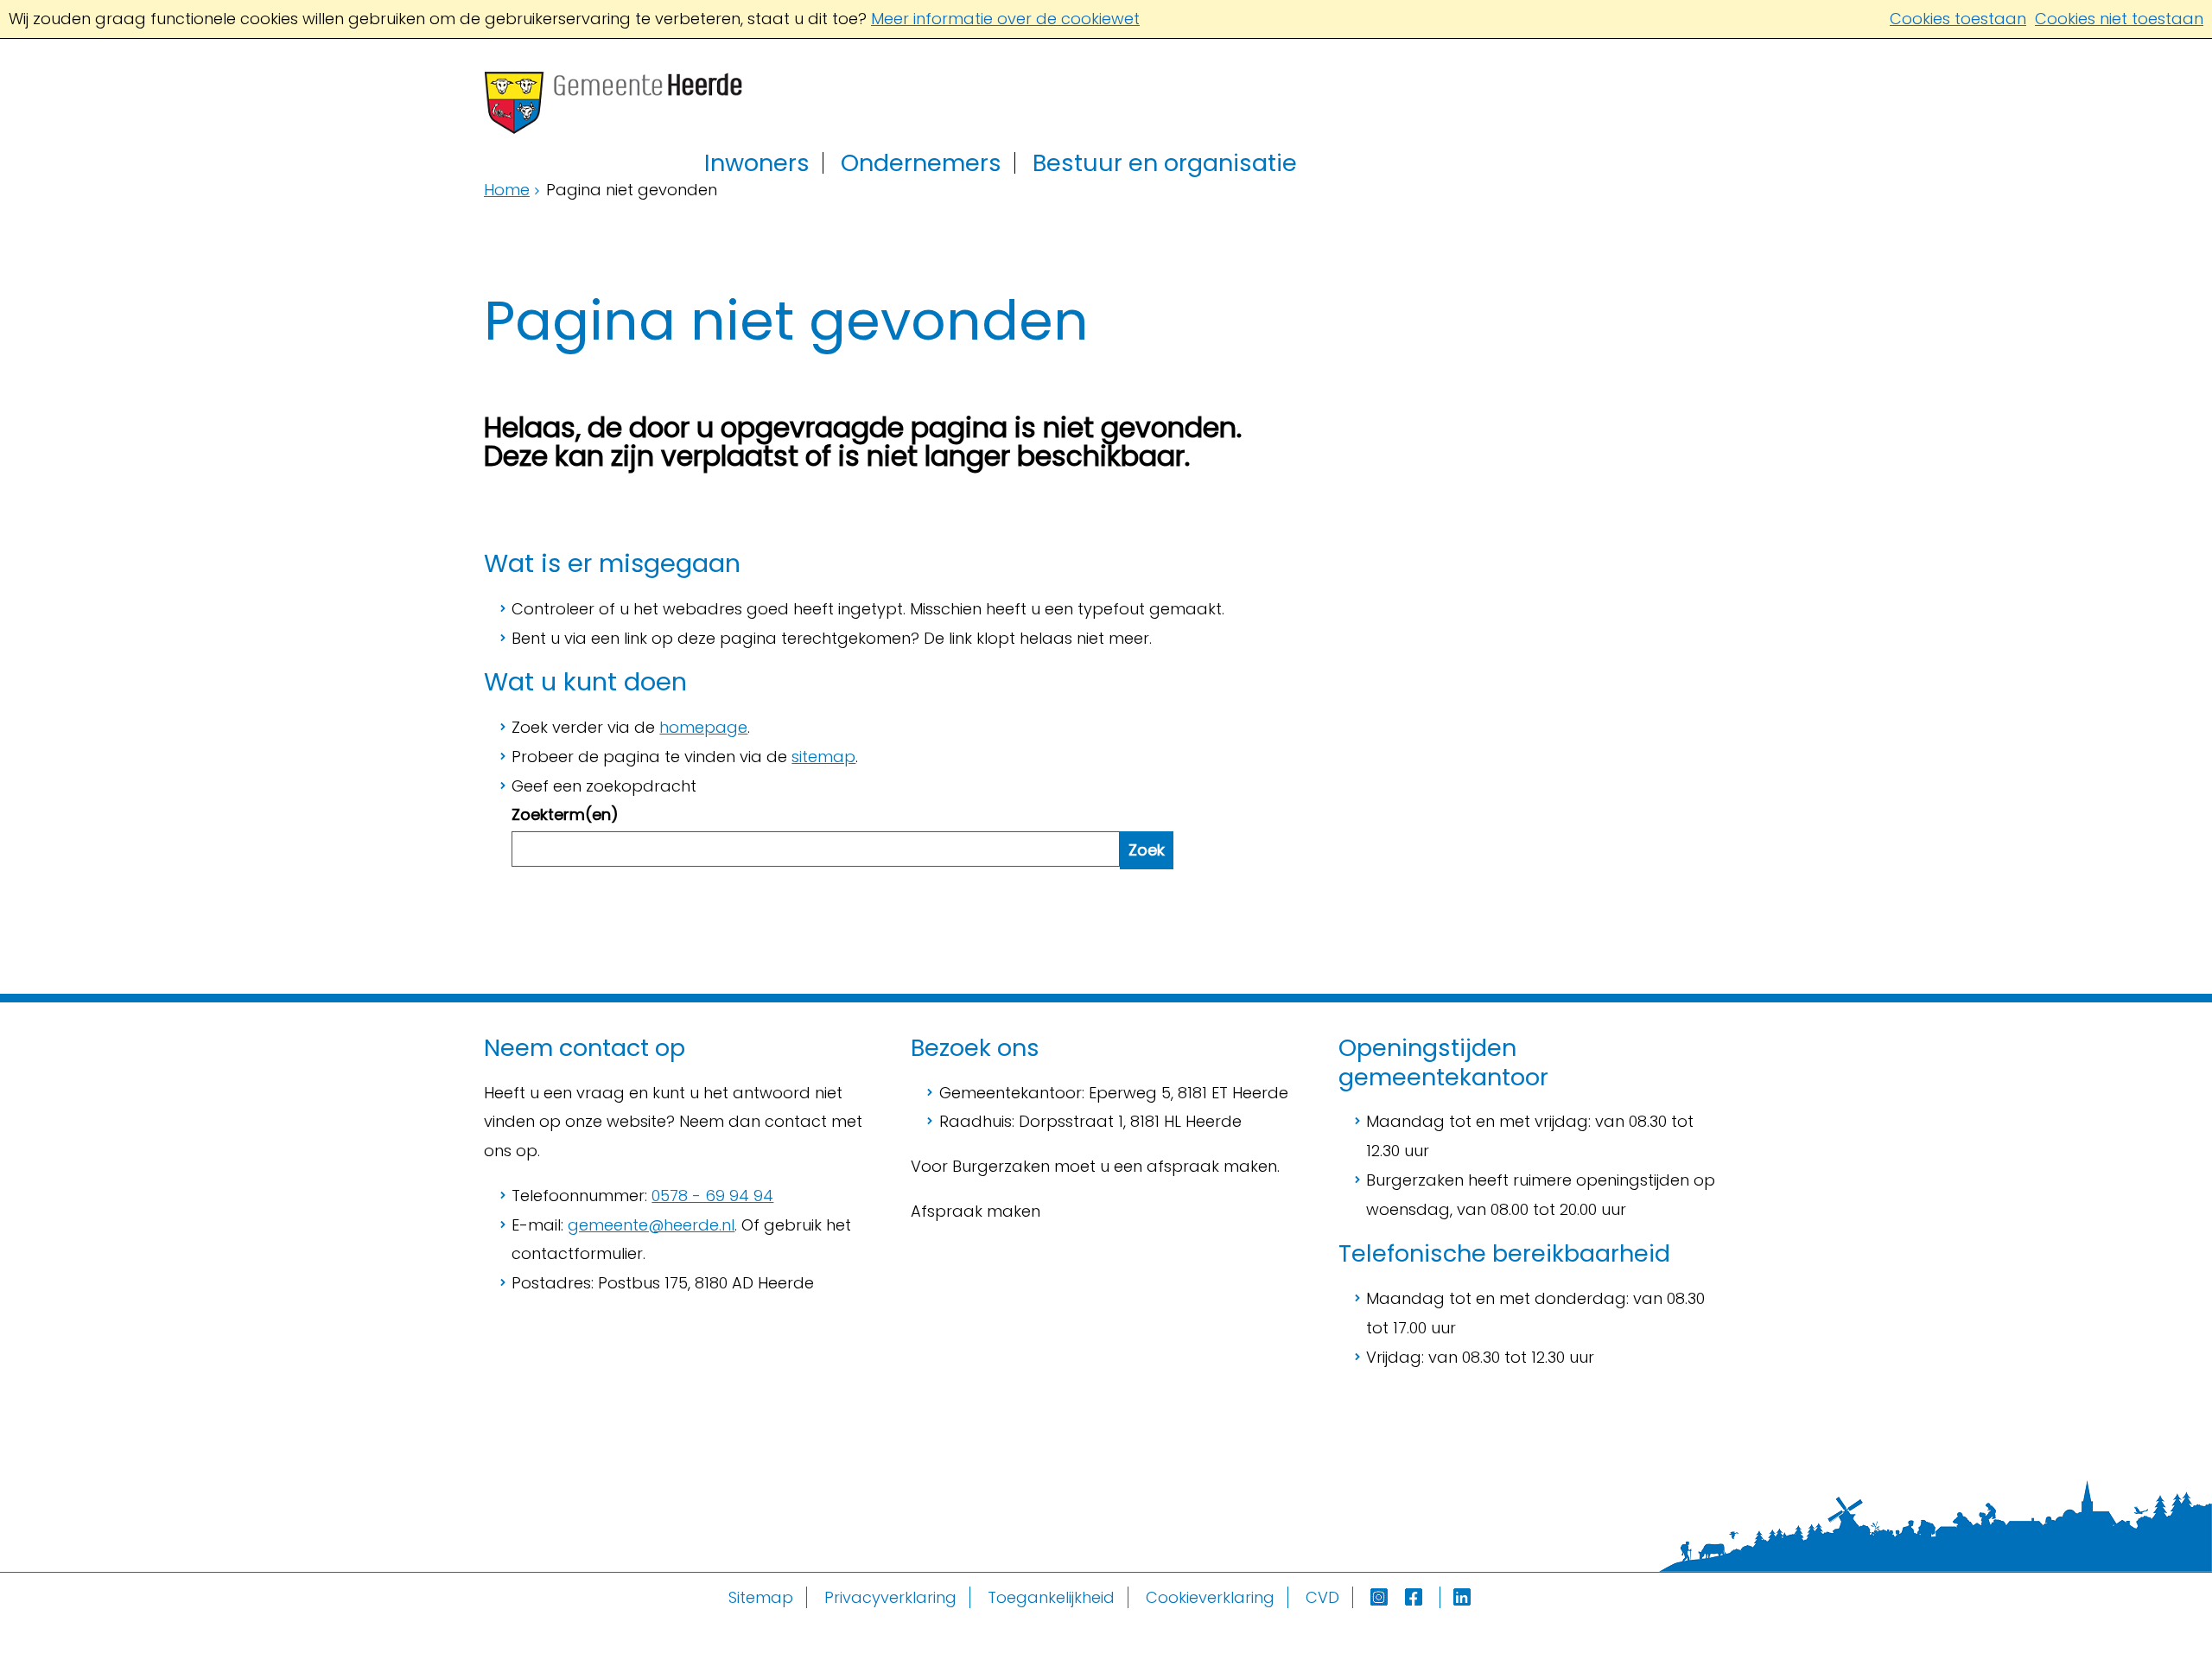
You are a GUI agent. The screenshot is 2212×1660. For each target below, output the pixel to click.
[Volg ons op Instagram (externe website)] (1381, 1597)
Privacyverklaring (890, 1597)
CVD (1322, 1597)
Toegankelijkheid (1051, 1597)
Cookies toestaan (1958, 19)
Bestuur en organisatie (1165, 163)
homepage (703, 727)
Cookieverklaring (1210, 1597)
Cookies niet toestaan (2119, 19)
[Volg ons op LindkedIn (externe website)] (1464, 1597)
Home (507, 190)
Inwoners (757, 163)
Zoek (1147, 850)
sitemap (823, 757)
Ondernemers (921, 163)
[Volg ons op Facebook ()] (1423, 1597)
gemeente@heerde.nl (651, 1225)
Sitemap (761, 1597)
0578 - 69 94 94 (712, 1196)
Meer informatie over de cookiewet (1005, 19)
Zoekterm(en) (565, 814)
